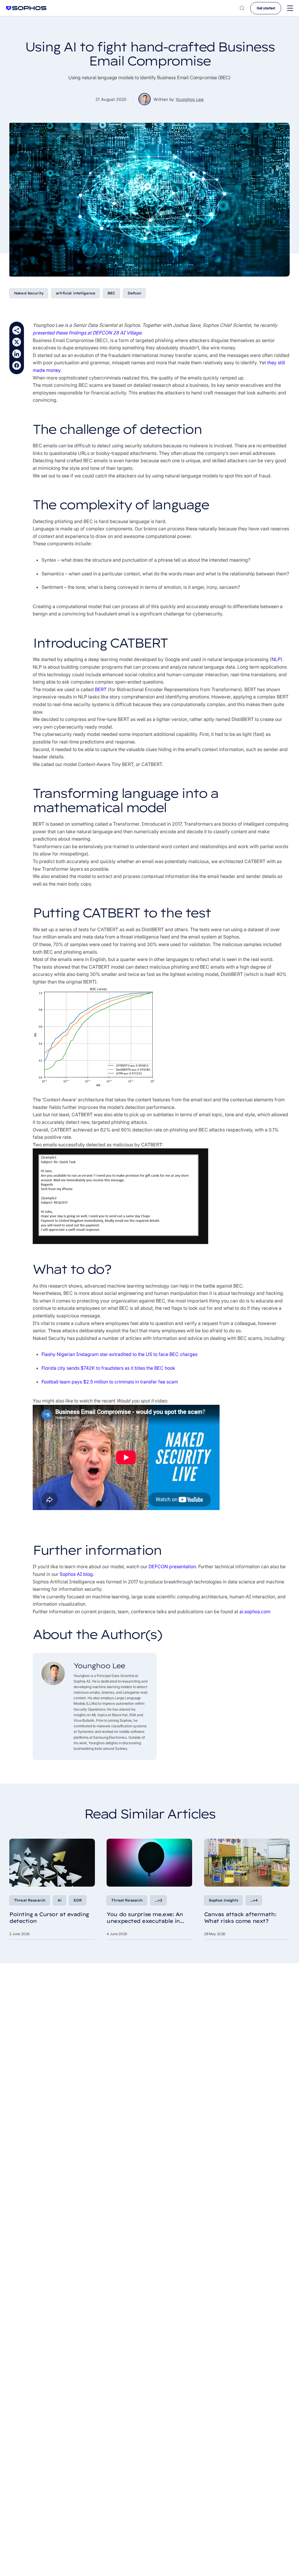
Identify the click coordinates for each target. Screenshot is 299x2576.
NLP (276, 659)
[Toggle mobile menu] (290, 8)
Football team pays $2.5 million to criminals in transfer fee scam (110, 1382)
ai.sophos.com (255, 1611)
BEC (111, 293)
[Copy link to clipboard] (17, 330)
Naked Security (29, 293)
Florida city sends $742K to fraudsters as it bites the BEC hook (108, 1368)
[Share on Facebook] (17, 365)
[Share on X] (17, 342)
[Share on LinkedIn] (17, 354)
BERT (101, 689)
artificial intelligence (75, 293)
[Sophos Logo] (26, 8)
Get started (266, 8)
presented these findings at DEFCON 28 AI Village (87, 333)
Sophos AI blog (76, 1574)
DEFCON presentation (172, 1566)
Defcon (134, 293)
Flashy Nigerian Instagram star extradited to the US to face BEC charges (119, 1354)
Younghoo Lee (190, 99)
